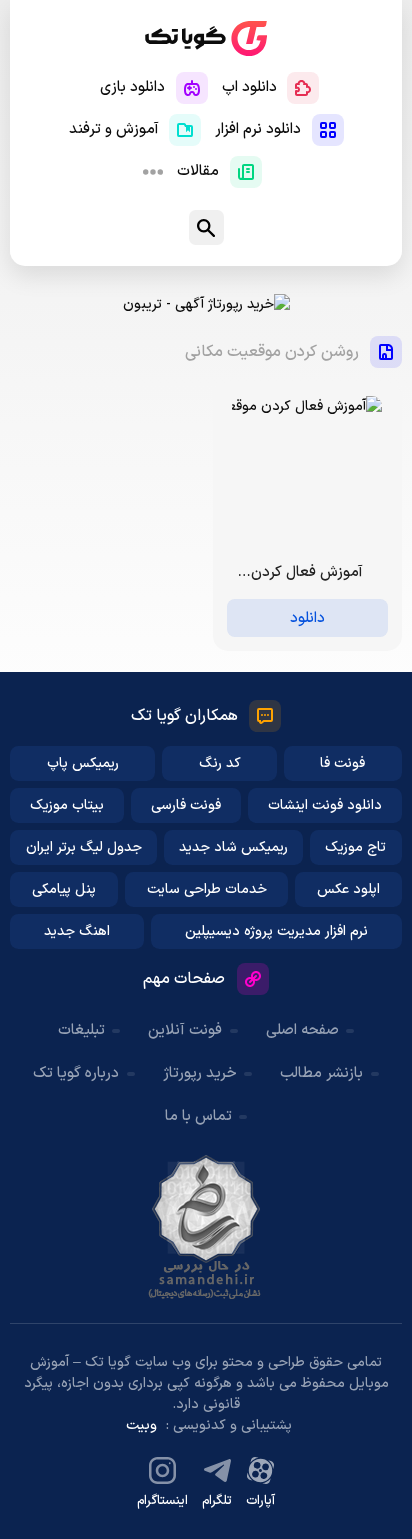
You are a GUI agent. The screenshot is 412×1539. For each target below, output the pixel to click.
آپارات (260, 1501)
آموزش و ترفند (114, 129)
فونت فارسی (186, 805)
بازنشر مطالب (321, 1073)
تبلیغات (81, 1030)
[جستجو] (206, 227)
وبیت (141, 1425)
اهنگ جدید (77, 931)
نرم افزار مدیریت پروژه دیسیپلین (276, 931)
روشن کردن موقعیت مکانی (272, 352)
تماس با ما (198, 1116)
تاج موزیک (355, 847)
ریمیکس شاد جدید (233, 847)
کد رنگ (220, 763)
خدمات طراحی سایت (207, 889)
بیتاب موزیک (67, 805)
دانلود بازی (132, 87)
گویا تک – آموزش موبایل (206, 38)
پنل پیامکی (64, 889)
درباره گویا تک (76, 1073)
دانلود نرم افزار (258, 129)
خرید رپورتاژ (200, 1073)
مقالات (198, 171)
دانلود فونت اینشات (325, 805)
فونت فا (342, 763)
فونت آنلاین (185, 1030)
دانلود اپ (249, 87)
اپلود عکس (348, 889)
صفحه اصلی (302, 1030)
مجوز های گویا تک (206, 1227)
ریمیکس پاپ (83, 763)
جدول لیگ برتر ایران (84, 847)
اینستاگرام (162, 1501)
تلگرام (217, 1501)
